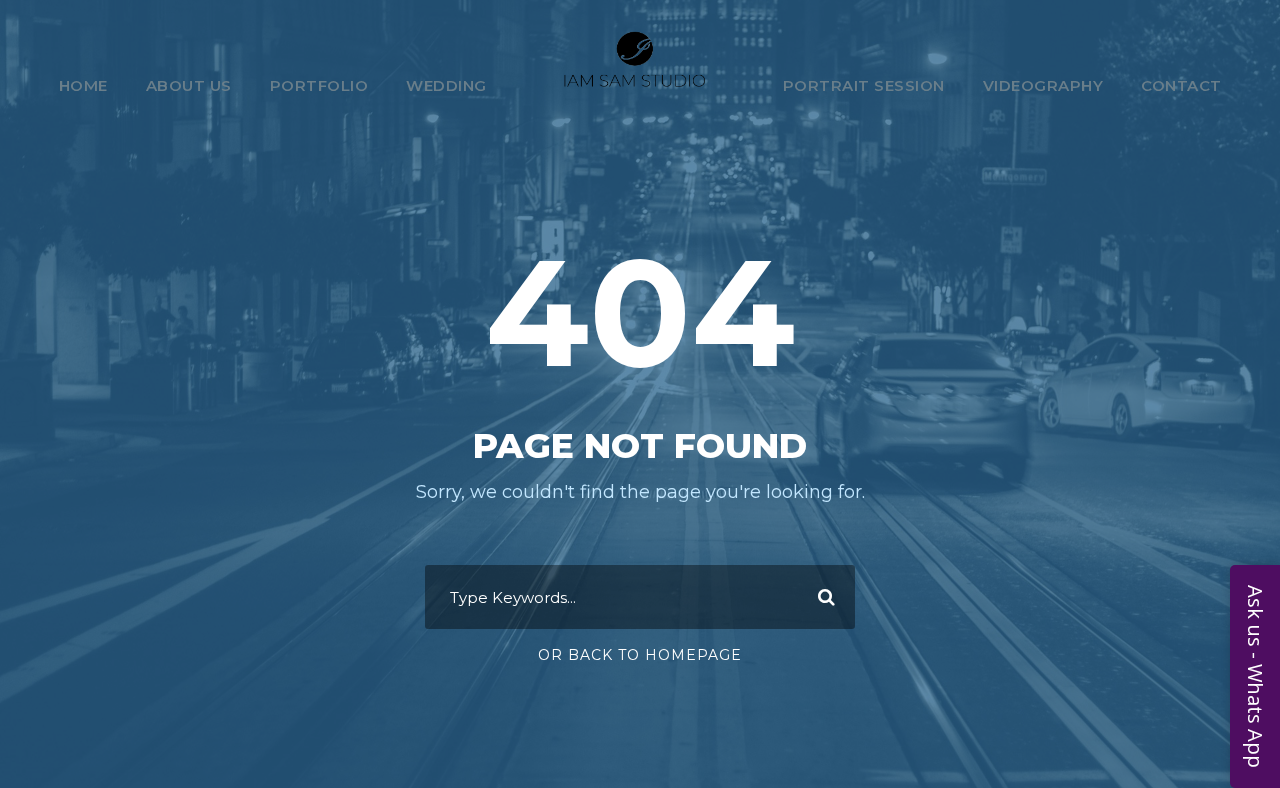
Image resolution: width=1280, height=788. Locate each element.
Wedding (446, 85)
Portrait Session (864, 85)
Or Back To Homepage (640, 655)
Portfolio (319, 85)
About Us (189, 85)
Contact (1181, 85)
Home (83, 85)
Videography (1043, 85)
